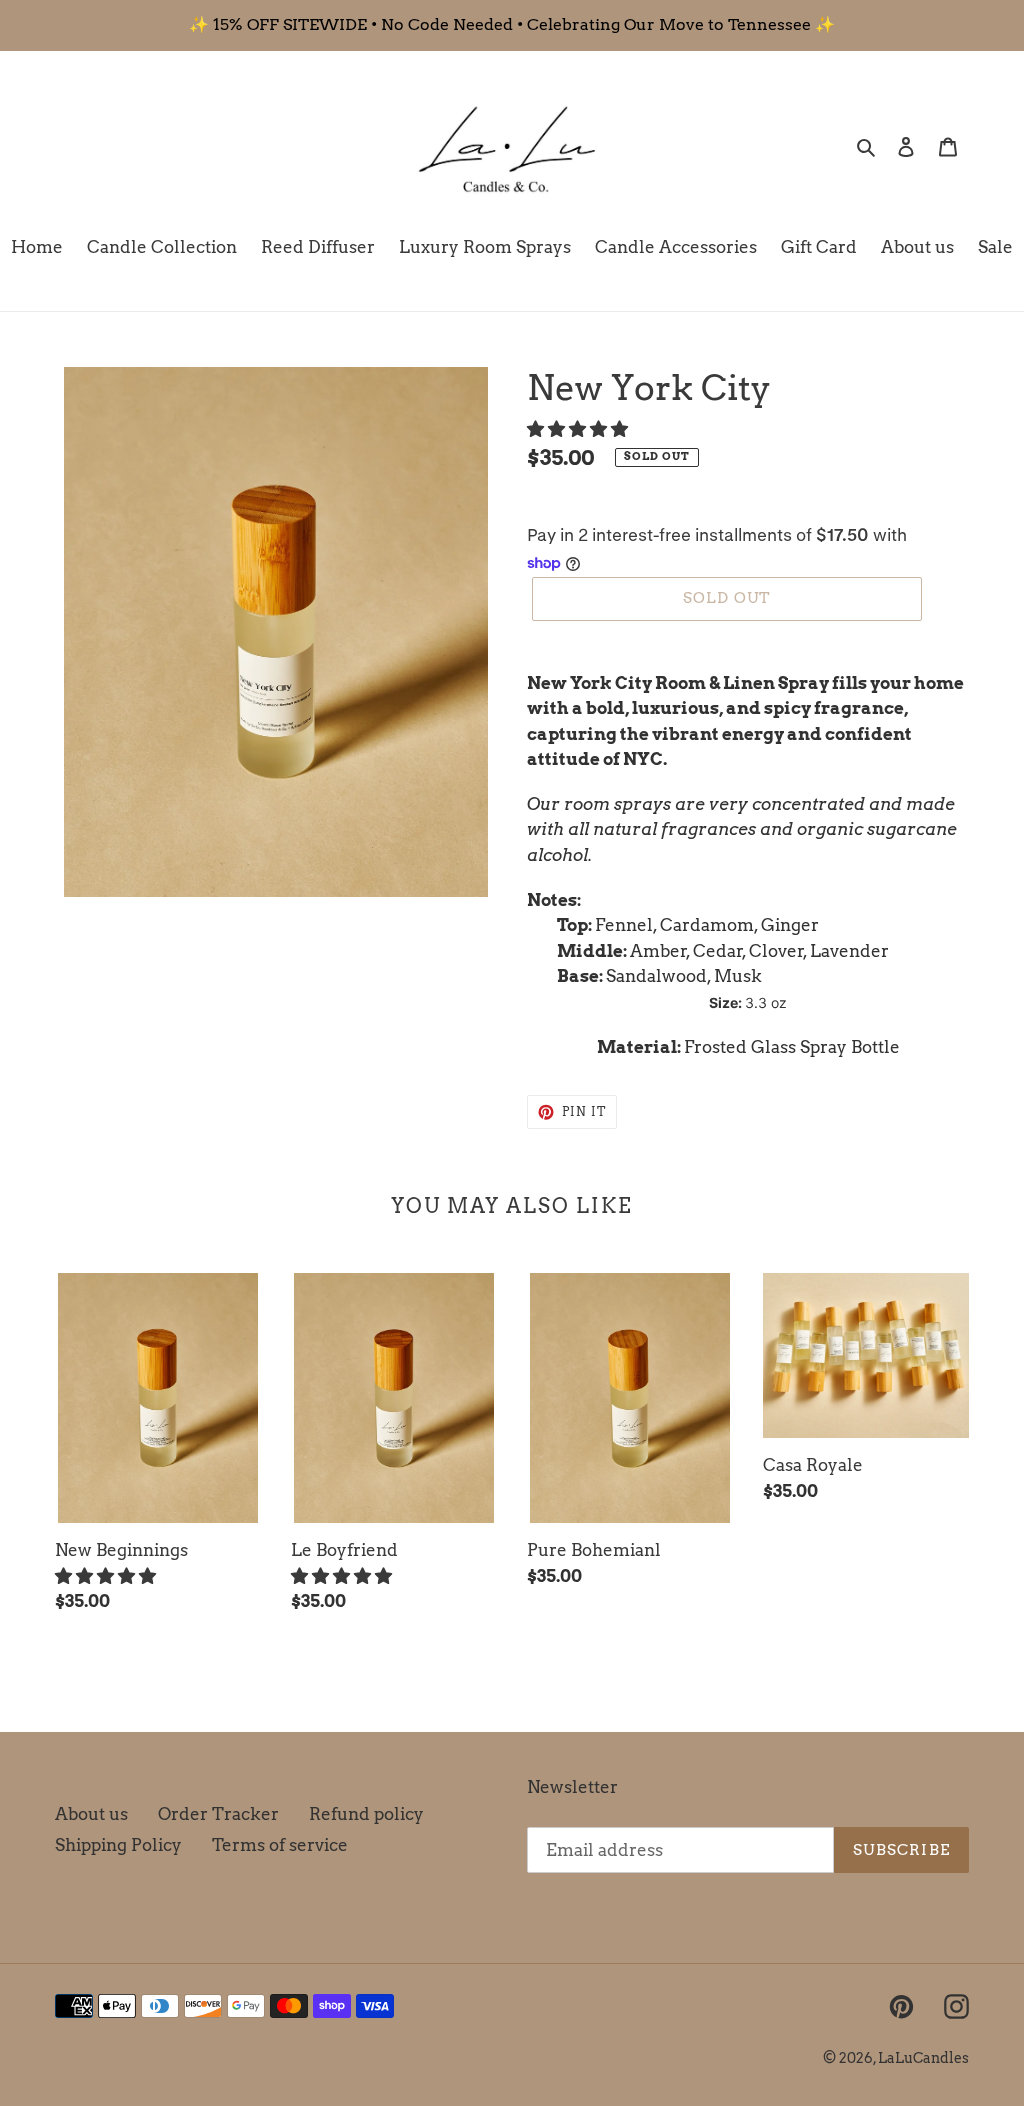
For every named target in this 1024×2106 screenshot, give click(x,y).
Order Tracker (218, 1814)
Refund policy (366, 1814)
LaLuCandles (923, 2058)
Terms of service (280, 1845)
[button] (579, 429)
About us (91, 1814)
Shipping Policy (118, 1845)
